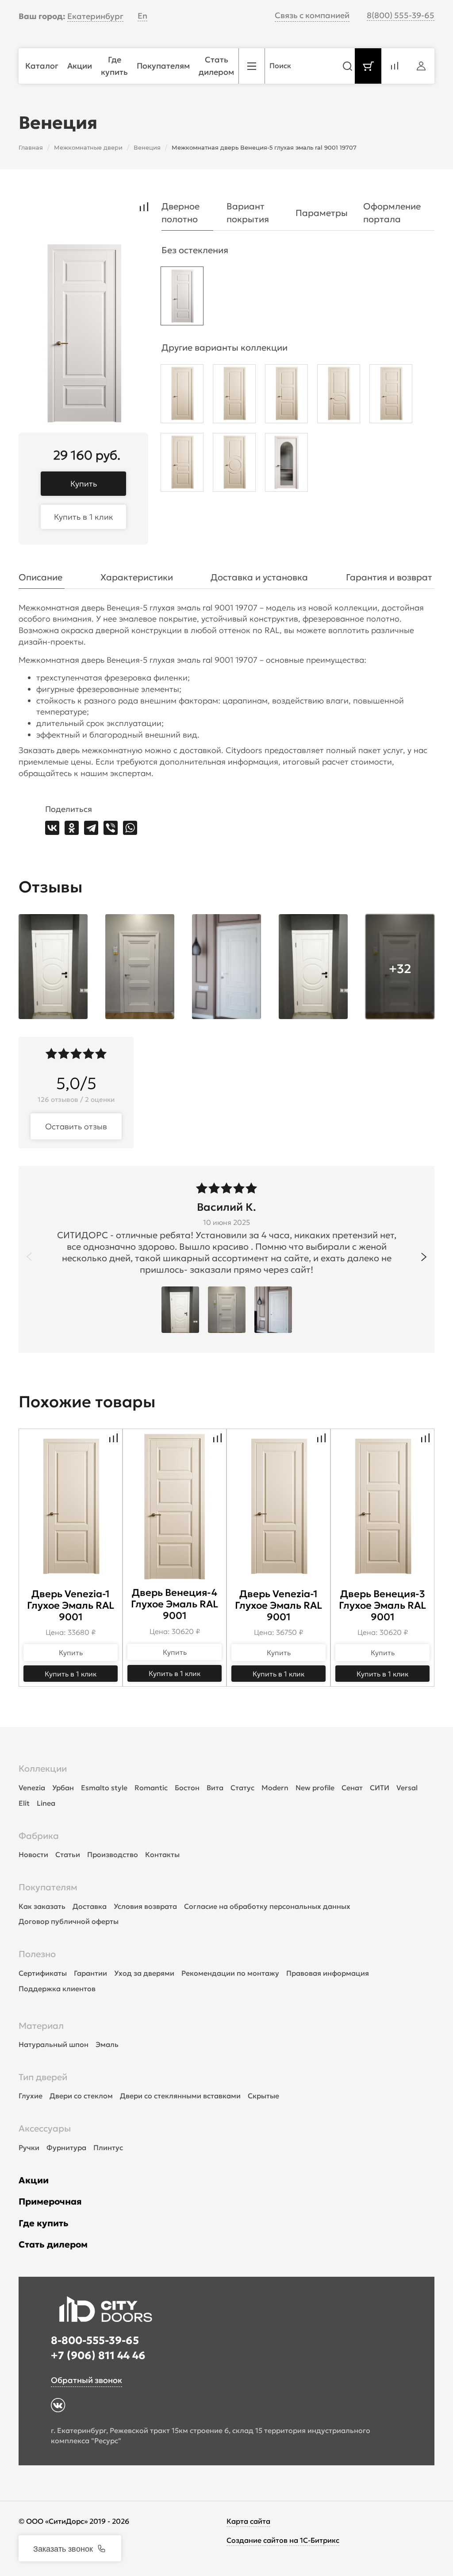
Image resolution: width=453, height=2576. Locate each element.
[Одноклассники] (72, 828)
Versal (407, 1788)
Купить (84, 484)
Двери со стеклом (81, 2096)
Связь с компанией (312, 15)
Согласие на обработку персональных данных (267, 1906)
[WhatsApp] (130, 828)
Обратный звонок (86, 2380)
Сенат (352, 1788)
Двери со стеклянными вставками (180, 2096)
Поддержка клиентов (57, 1989)
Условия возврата (145, 1906)
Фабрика (39, 1836)
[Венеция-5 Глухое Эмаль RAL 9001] (182, 298)
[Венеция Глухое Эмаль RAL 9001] (182, 396)
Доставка (90, 1906)
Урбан (63, 1788)
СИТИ (380, 1788)
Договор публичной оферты (69, 1921)
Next (424, 1257)
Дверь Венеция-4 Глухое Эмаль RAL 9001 (175, 1604)
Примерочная (50, 2201)
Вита (215, 1788)
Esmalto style (104, 1788)
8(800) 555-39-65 (401, 15)
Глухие (31, 2096)
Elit (24, 1803)
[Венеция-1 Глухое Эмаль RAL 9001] (234, 396)
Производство (113, 1854)
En (142, 16)
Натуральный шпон (54, 2044)
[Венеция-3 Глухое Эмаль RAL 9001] (286, 396)
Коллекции (43, 1769)
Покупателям (48, 1887)
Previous (29, 1257)
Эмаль (107, 2044)
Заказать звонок (63, 2548)
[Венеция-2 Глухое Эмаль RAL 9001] (182, 465)
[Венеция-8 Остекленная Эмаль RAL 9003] (286, 465)
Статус (242, 1788)
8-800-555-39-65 (95, 2340)
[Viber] (111, 828)
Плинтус (108, 2147)
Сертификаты (43, 1973)
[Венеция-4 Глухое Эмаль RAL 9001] (391, 396)
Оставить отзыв (76, 1126)
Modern (275, 1788)
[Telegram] (91, 828)
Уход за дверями (144, 1973)
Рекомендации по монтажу (230, 1973)
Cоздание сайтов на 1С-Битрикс (283, 2540)
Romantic (151, 1788)
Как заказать (42, 1906)
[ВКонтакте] (52, 828)
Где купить (44, 2223)
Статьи (68, 1854)
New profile (315, 1788)
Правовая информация (328, 1973)
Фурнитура (66, 2147)
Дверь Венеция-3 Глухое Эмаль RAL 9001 (382, 1605)
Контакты (162, 1854)
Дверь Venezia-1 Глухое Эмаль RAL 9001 (71, 1605)
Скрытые (263, 2096)
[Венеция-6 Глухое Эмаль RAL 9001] (234, 465)
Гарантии (90, 1973)
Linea (46, 1803)
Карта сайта (248, 2521)
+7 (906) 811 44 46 (98, 2356)
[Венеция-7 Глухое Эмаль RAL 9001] (339, 396)
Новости (33, 1854)
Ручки (29, 2147)
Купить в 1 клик (84, 517)
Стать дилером (53, 2244)
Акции (34, 2180)
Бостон (187, 1788)
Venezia (32, 1788)
